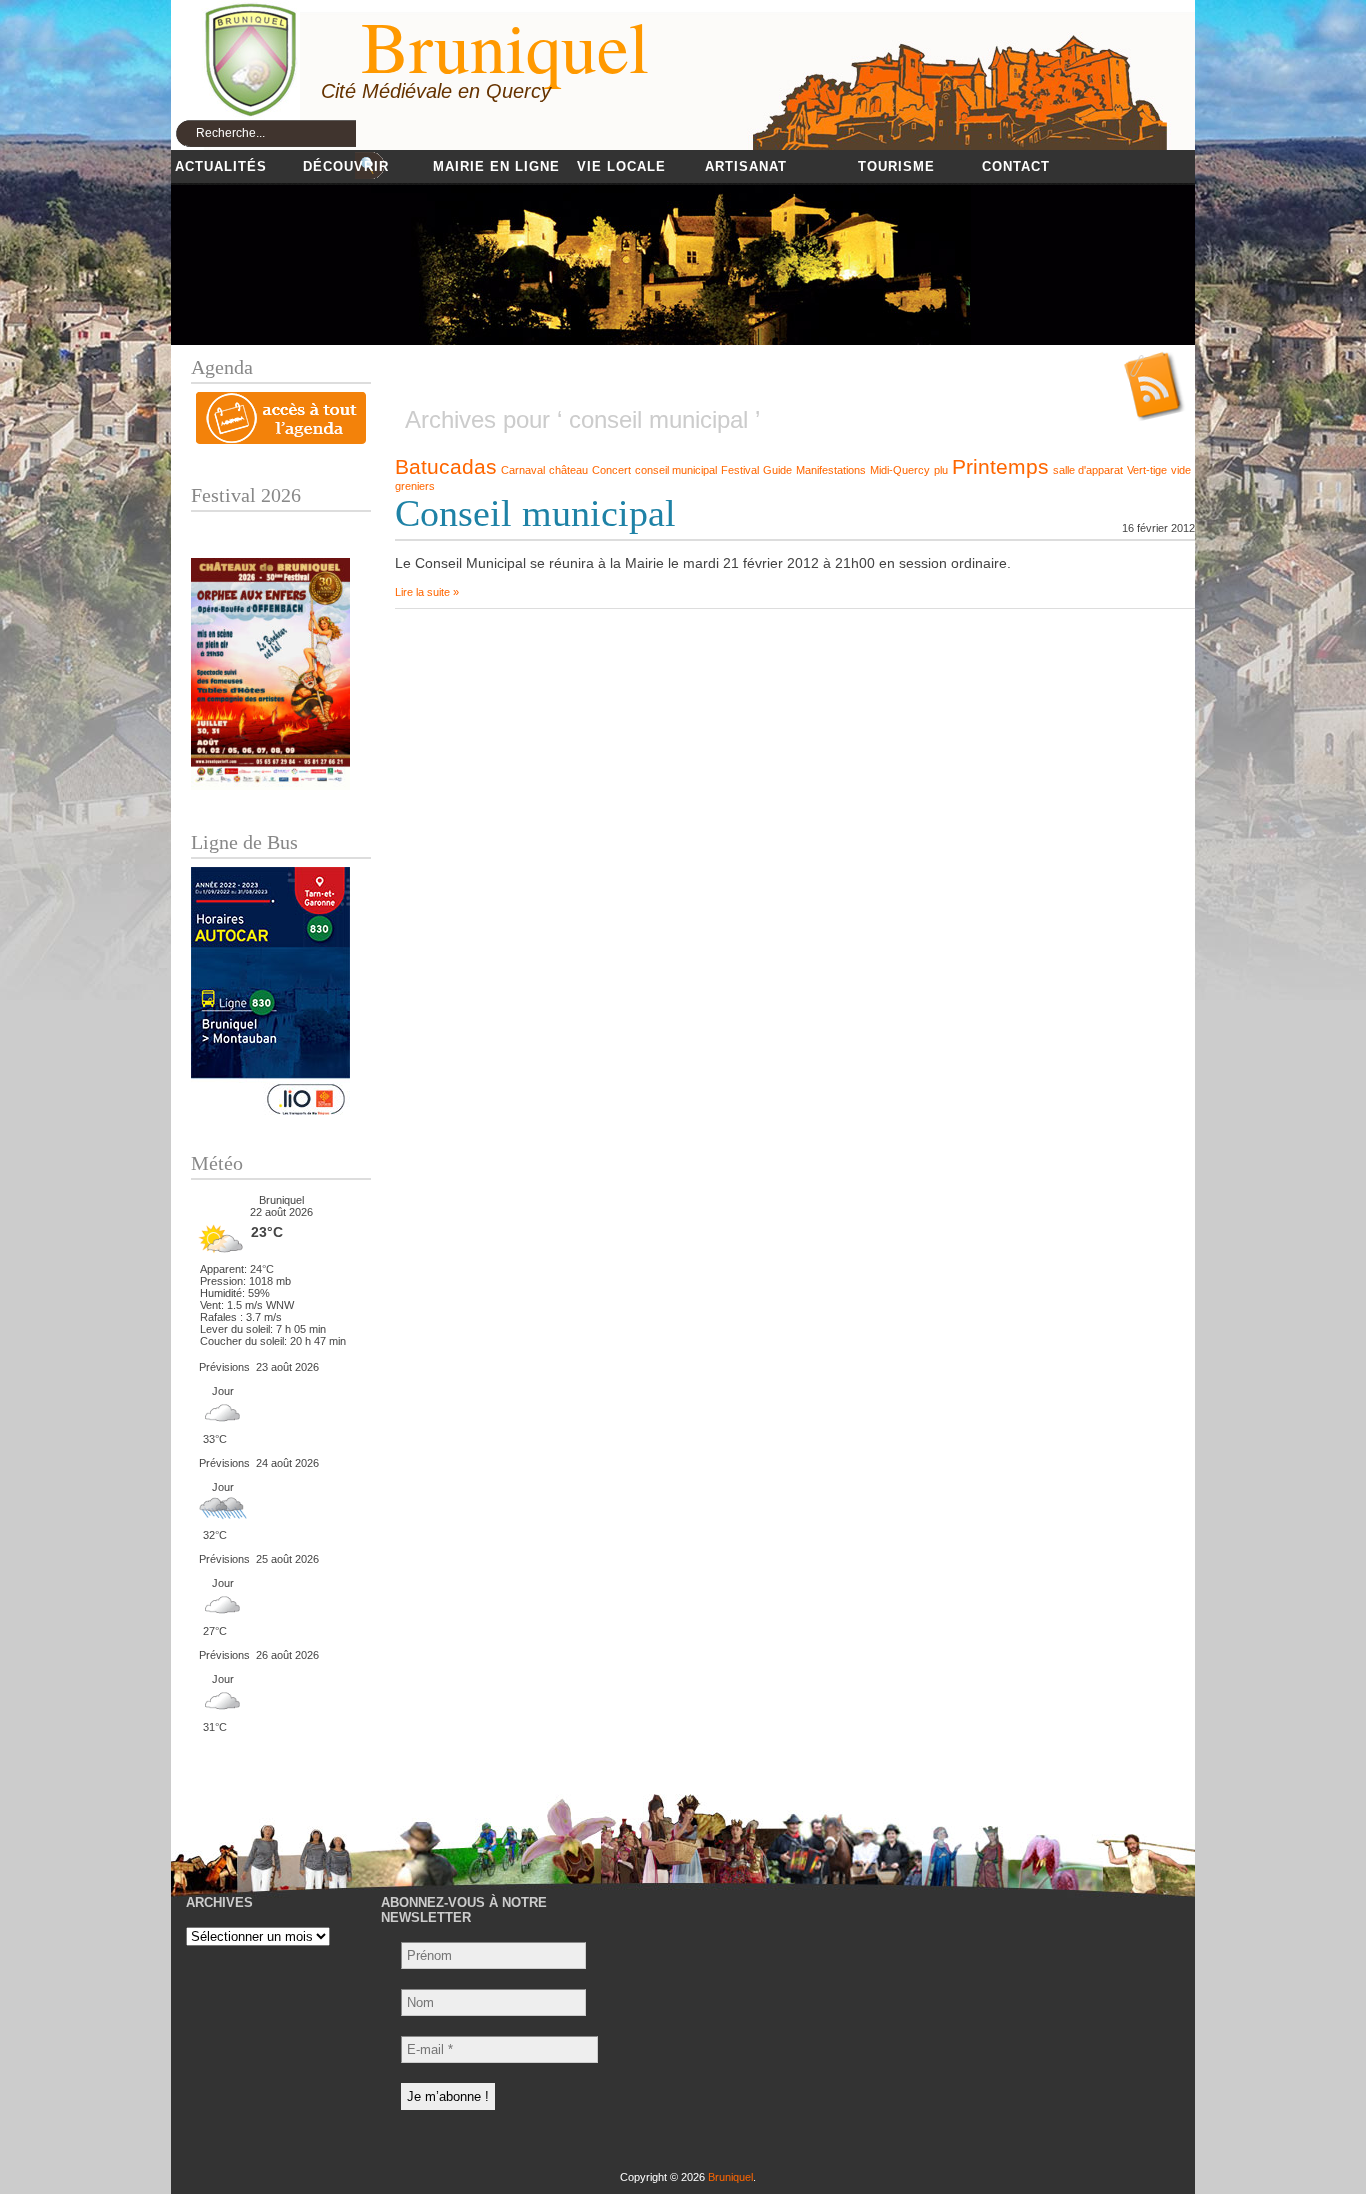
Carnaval (523, 470)
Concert (611, 470)
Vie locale (621, 166)
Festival (740, 470)
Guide (777, 470)
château (568, 470)
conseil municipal (676, 470)
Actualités (221, 166)
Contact (1016, 166)
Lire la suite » (427, 592)
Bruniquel (730, 2177)
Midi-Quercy (900, 470)
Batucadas (446, 467)
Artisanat (746, 166)
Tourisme (896, 166)
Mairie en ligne (496, 166)
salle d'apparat (1088, 470)
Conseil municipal (535, 513)
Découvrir (346, 166)
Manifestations (831, 470)
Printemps (1000, 467)
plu (941, 470)
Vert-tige (1147, 470)
